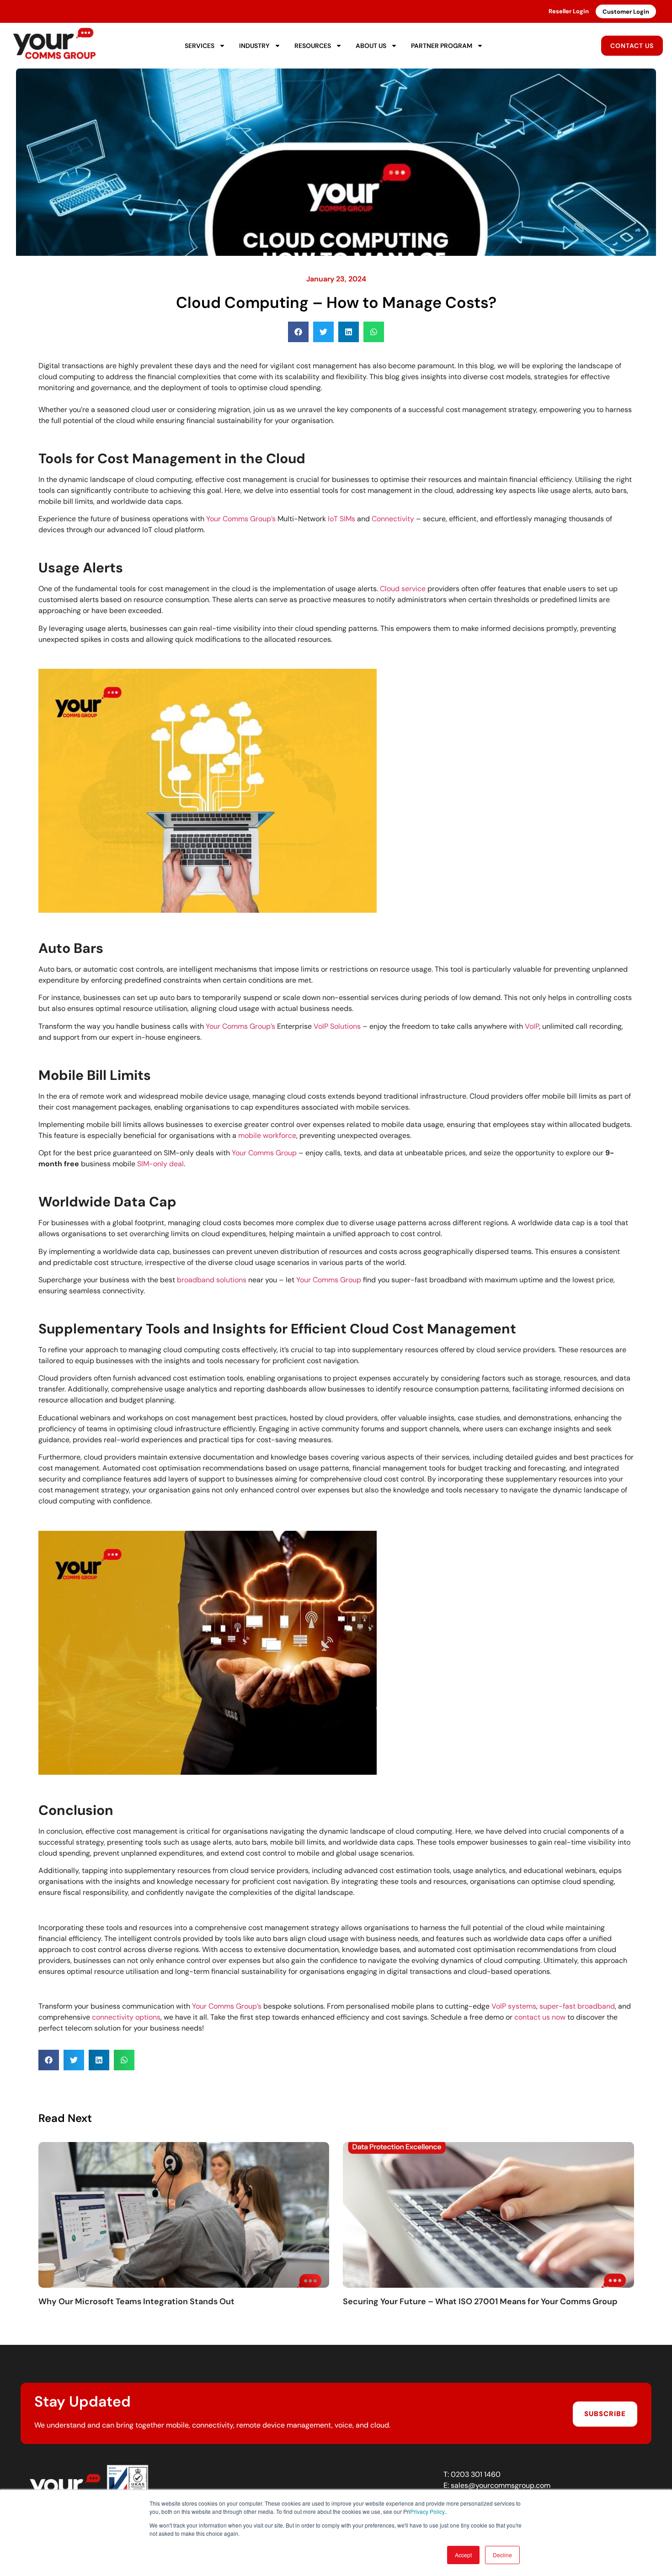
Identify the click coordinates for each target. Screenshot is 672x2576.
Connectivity (393, 519)
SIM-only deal (160, 1164)
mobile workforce (267, 1135)
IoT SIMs (341, 519)
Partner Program (442, 46)
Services (200, 46)
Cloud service (403, 589)
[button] (298, 332)
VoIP (532, 1026)
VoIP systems (514, 2006)
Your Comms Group (264, 1153)
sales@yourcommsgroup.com (501, 2485)
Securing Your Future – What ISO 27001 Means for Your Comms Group (480, 2301)
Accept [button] (463, 2555)
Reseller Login (569, 11)
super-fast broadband (577, 2006)
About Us (371, 46)
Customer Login (626, 12)
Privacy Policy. (428, 2511)
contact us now (540, 2017)
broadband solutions (212, 1280)
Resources (313, 46)
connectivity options (126, 2017)
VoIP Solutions (337, 1026)
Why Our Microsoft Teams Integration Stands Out (136, 2301)
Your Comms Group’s (241, 519)
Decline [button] (502, 2555)
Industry (254, 46)
